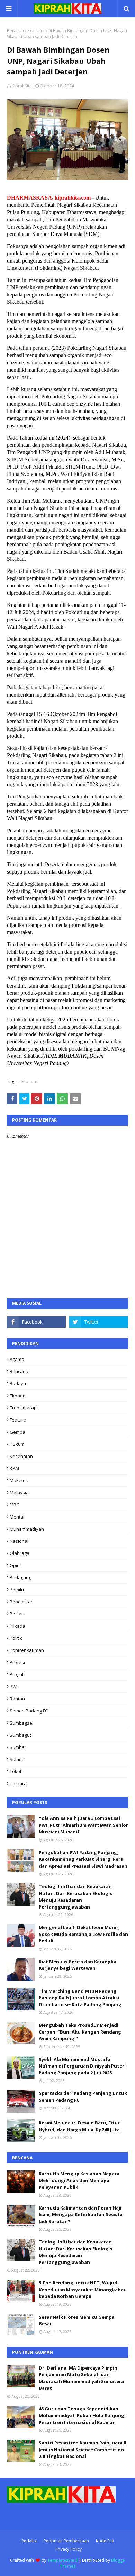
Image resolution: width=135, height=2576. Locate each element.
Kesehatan (21, 1456)
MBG (15, 1505)
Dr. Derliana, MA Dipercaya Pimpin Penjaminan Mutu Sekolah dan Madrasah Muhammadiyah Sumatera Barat (81, 2378)
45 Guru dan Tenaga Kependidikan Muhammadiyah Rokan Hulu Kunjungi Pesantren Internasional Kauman (82, 2415)
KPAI (14, 1468)
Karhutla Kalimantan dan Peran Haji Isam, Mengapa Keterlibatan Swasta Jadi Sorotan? (81, 2215)
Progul (16, 1674)
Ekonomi (36, 31)
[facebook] (36, 1322)
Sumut (16, 1759)
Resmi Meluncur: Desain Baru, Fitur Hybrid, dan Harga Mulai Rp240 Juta (79, 2126)
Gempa (17, 1432)
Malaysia (19, 1493)
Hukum (17, 1444)
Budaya (18, 1383)
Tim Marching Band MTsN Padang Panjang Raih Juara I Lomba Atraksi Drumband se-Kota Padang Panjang (80, 1998)
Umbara (18, 1783)
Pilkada (17, 1626)
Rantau (17, 1699)
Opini (15, 1565)
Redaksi (29, 2541)
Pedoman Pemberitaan (66, 2541)
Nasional (19, 1541)
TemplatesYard (62, 2560)
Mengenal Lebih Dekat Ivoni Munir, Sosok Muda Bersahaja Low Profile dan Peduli (83, 1934)
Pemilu (17, 1590)
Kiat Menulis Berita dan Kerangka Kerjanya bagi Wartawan (78, 1965)
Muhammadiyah (27, 1529)
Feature (18, 1420)
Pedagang (20, 1577)
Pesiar (16, 1614)
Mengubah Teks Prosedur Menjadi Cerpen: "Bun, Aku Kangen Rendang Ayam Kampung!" (80, 2032)
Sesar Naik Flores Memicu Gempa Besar (77, 2320)
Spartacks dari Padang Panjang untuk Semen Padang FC (83, 2097)
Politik (16, 1638)
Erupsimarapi (24, 1408)
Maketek (19, 1480)
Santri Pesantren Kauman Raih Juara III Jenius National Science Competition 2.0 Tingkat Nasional (83, 2449)
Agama (17, 1359)
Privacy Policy (69, 2549)
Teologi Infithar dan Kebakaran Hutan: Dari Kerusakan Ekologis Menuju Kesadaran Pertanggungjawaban (75, 1897)
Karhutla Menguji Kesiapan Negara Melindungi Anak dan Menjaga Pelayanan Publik (79, 2180)
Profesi (17, 1662)
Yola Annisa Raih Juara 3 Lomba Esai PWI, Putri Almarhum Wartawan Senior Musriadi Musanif (83, 1825)
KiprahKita (22, 86)
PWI (14, 1687)
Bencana (19, 1371)
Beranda (15, 31)
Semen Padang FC (29, 1711)
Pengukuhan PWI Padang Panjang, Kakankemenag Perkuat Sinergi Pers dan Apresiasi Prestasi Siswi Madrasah (83, 1859)
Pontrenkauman (27, 1650)
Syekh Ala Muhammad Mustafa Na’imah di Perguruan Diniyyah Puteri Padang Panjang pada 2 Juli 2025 (82, 2066)
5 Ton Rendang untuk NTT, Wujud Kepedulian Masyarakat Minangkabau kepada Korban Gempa (83, 2289)
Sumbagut (20, 1735)
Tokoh (16, 1771)
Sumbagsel (21, 1723)
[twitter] (99, 1322)
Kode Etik (105, 2541)
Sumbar (18, 1747)
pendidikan (22, 1602)
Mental (17, 1517)
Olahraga (20, 1553)
